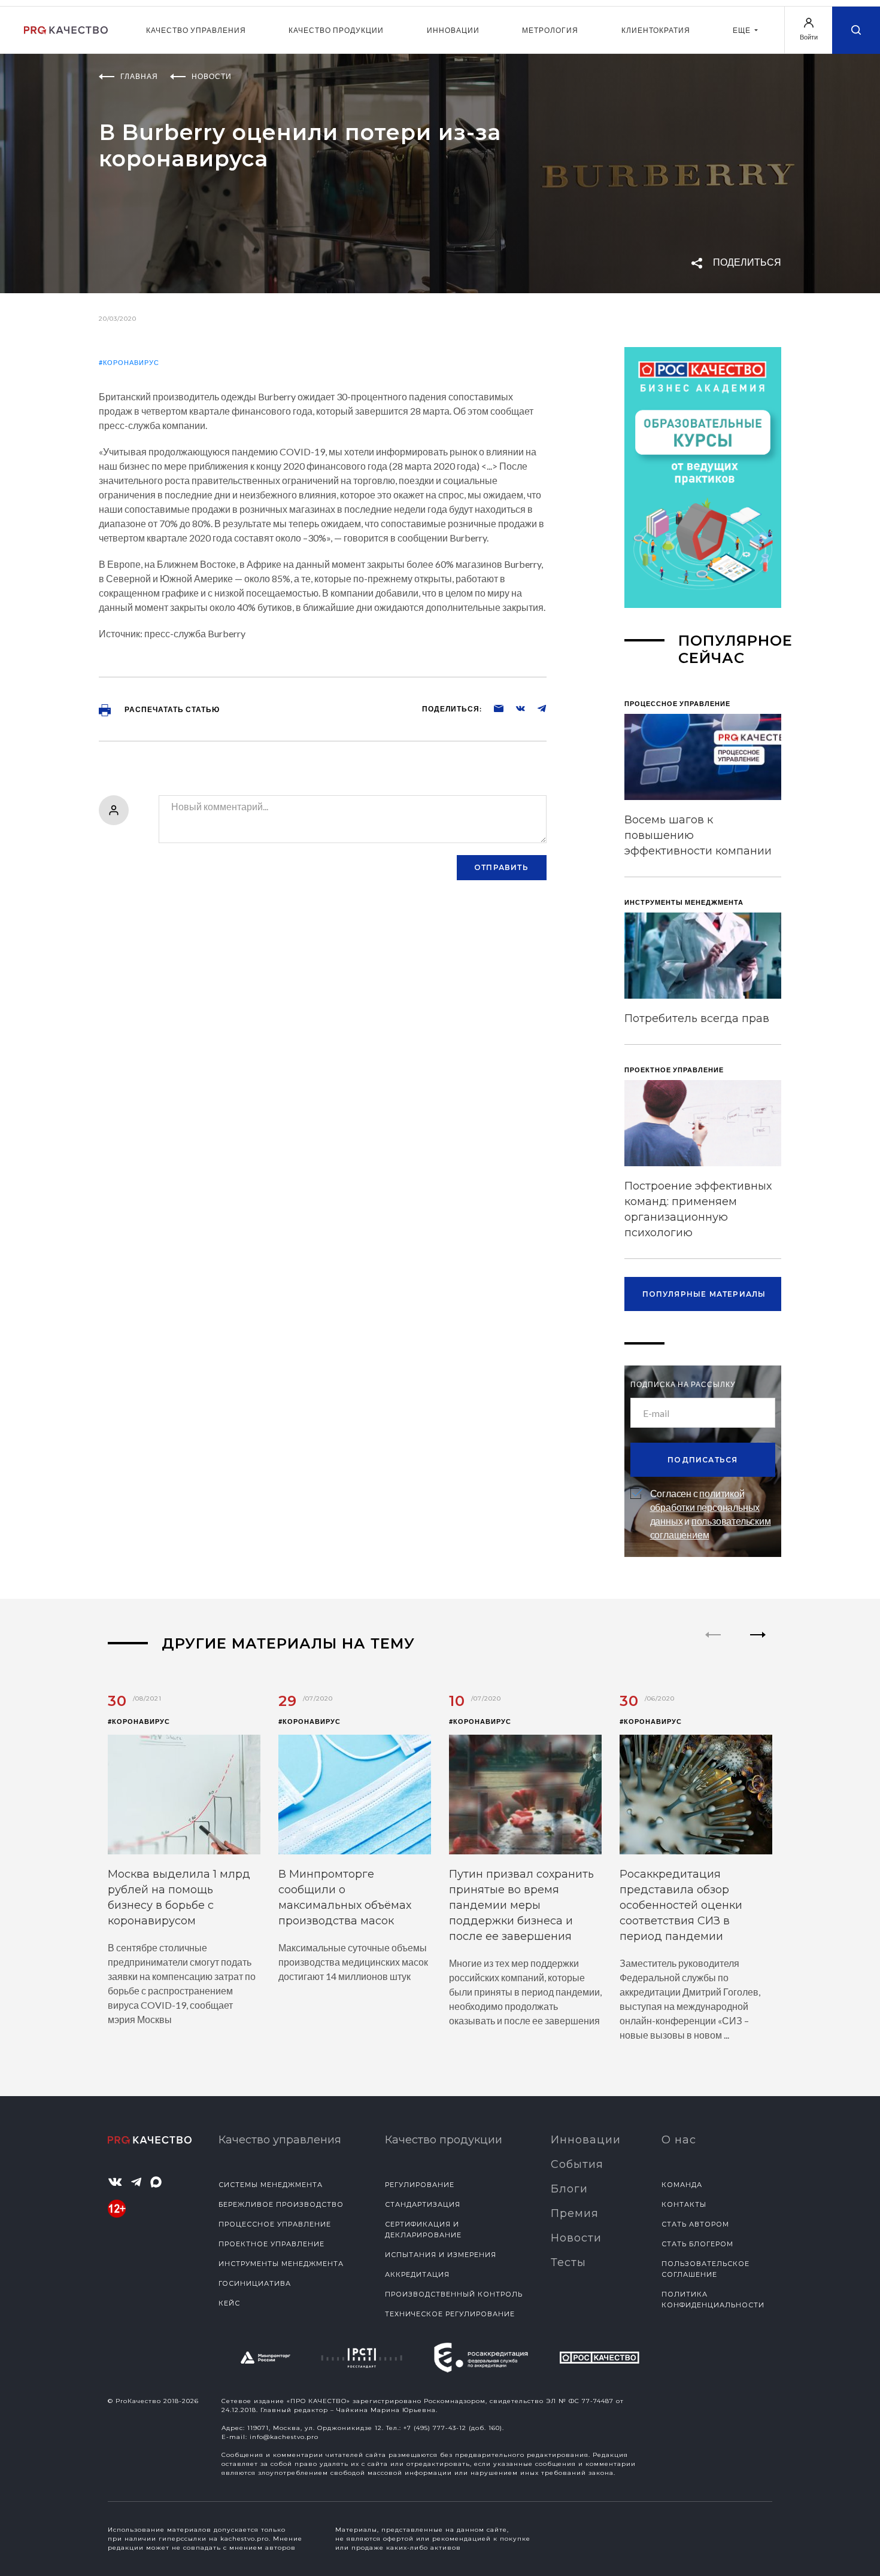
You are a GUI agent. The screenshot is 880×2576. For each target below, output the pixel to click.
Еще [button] (743, 30)
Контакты (684, 2204)
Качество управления (196, 30)
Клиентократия (656, 30)
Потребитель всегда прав (697, 1018)
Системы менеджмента (271, 2185)
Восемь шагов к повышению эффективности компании (698, 835)
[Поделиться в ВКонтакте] (514, 708)
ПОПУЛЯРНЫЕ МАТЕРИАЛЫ (704, 1294)
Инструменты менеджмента (281, 2264)
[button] (758, 1645)
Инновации (453, 30)
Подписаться (703, 1460)
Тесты (568, 2262)
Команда (682, 2185)
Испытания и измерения (441, 2255)
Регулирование (420, 2185)
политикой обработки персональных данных (705, 1507)
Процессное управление (275, 2224)
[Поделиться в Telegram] (536, 708)
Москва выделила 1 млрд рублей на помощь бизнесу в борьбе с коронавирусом (179, 1897)
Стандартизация (423, 2204)
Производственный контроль (454, 2294)
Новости (576, 2238)
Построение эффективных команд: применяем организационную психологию (698, 1209)
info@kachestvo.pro (284, 2437)
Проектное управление (271, 2244)
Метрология (550, 30)
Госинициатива (255, 2283)
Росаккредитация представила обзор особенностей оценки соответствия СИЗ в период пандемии (681, 1905)
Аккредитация (417, 2274)
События (577, 2164)
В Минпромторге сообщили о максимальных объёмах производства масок (345, 1897)
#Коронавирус (129, 362)
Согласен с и (711, 1514)
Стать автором (695, 2224)
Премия (575, 2213)
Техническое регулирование (450, 2314)
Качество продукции (336, 30)
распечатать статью (171, 709)
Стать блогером (697, 2244)
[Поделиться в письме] (493, 708)
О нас (679, 2140)
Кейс (229, 2303)
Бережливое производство (281, 2204)
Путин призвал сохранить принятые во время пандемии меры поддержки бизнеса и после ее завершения (521, 1905)
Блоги (569, 2189)
